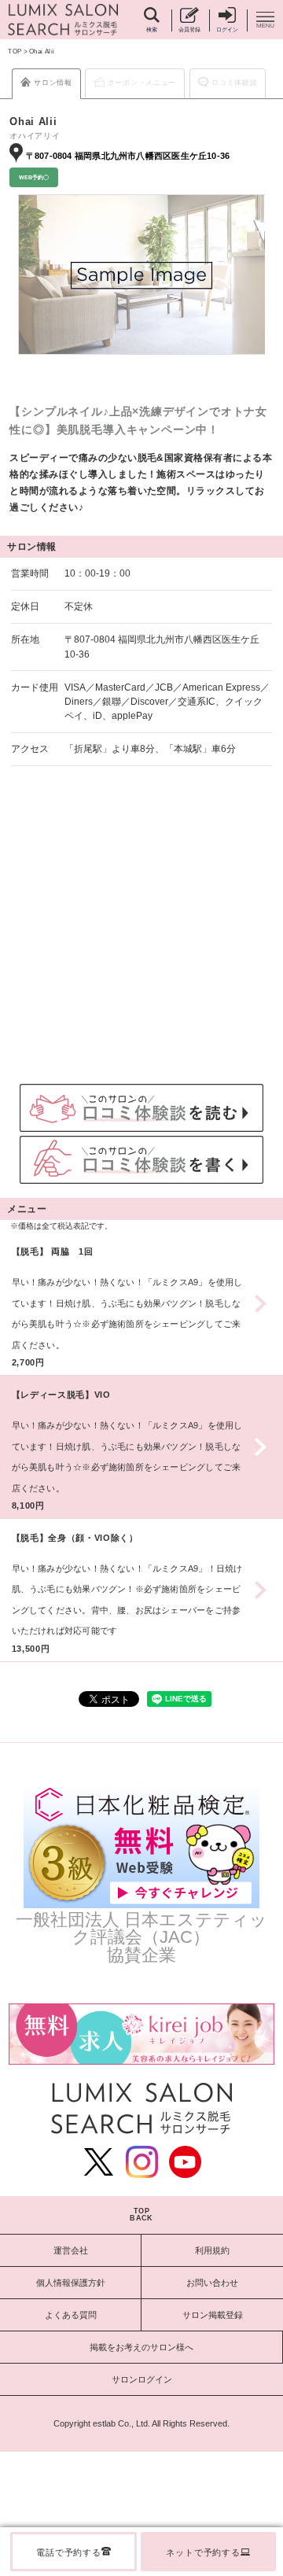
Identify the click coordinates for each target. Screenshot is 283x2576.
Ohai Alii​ (42, 52)
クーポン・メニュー (142, 83)
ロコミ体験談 (234, 83)
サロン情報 (53, 83)
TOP (15, 52)
